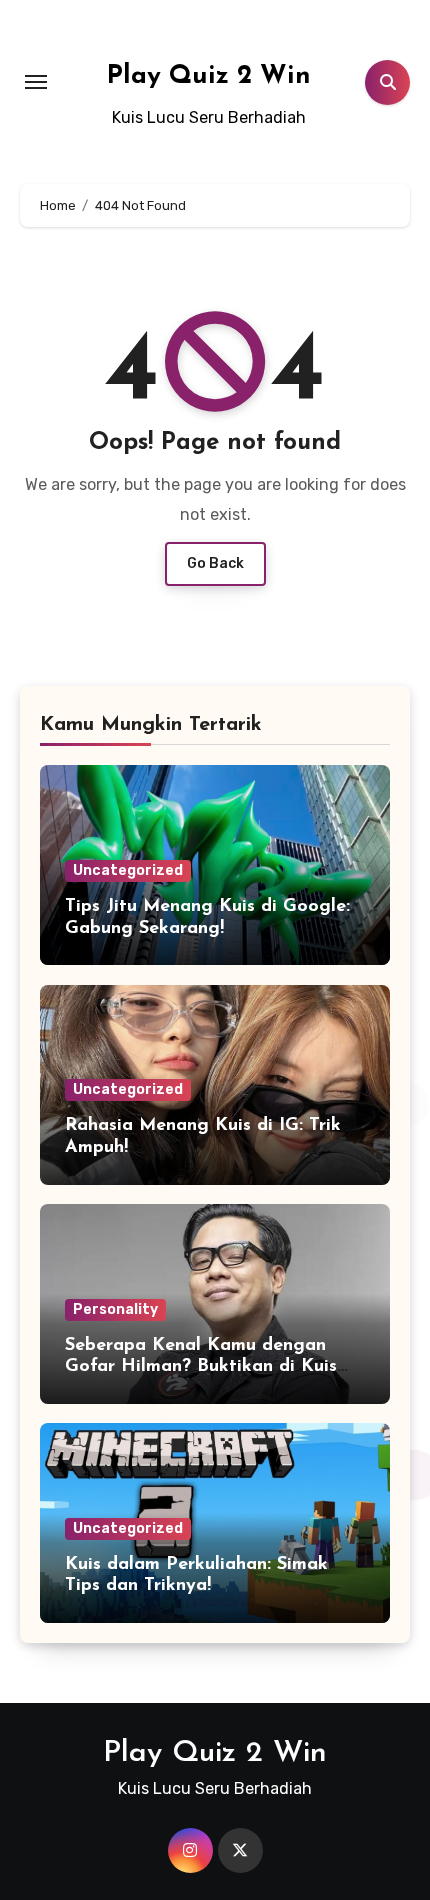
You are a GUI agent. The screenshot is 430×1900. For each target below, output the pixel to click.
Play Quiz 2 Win (209, 76)
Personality (115, 1309)
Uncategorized (128, 870)
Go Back (215, 563)
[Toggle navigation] (36, 82)
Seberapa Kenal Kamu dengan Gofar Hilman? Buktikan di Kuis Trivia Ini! (201, 1367)
